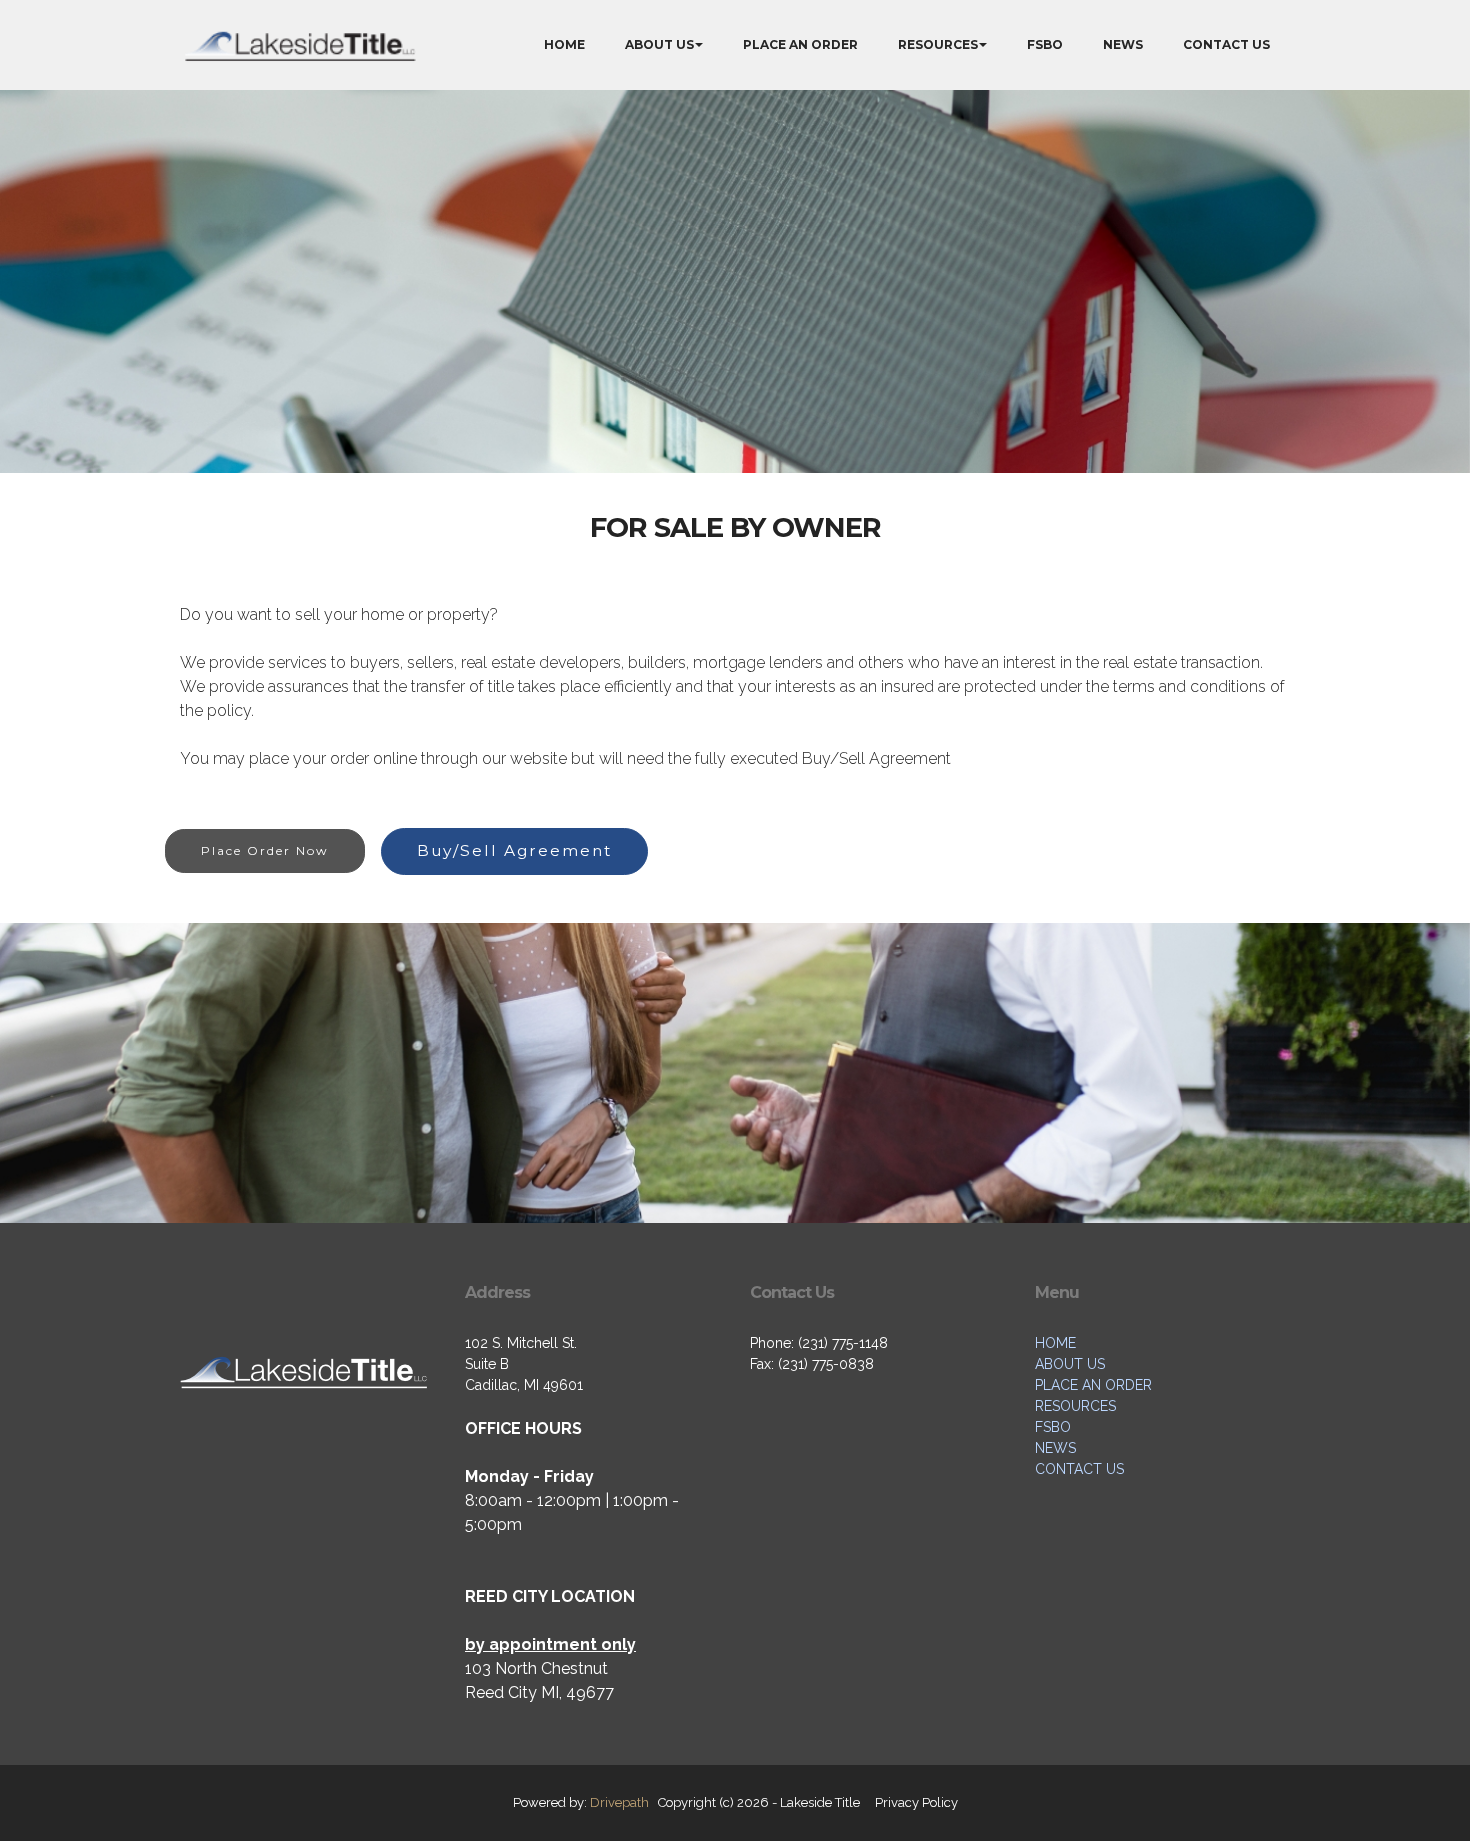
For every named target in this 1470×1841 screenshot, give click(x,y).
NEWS (1123, 44)
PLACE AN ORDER (800, 44)
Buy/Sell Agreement (514, 850)
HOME (564, 44)
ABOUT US (659, 44)
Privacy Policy (916, 1802)
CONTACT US (1226, 44)
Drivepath (619, 1802)
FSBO (1045, 44)
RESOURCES (938, 44)
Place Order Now (265, 850)
